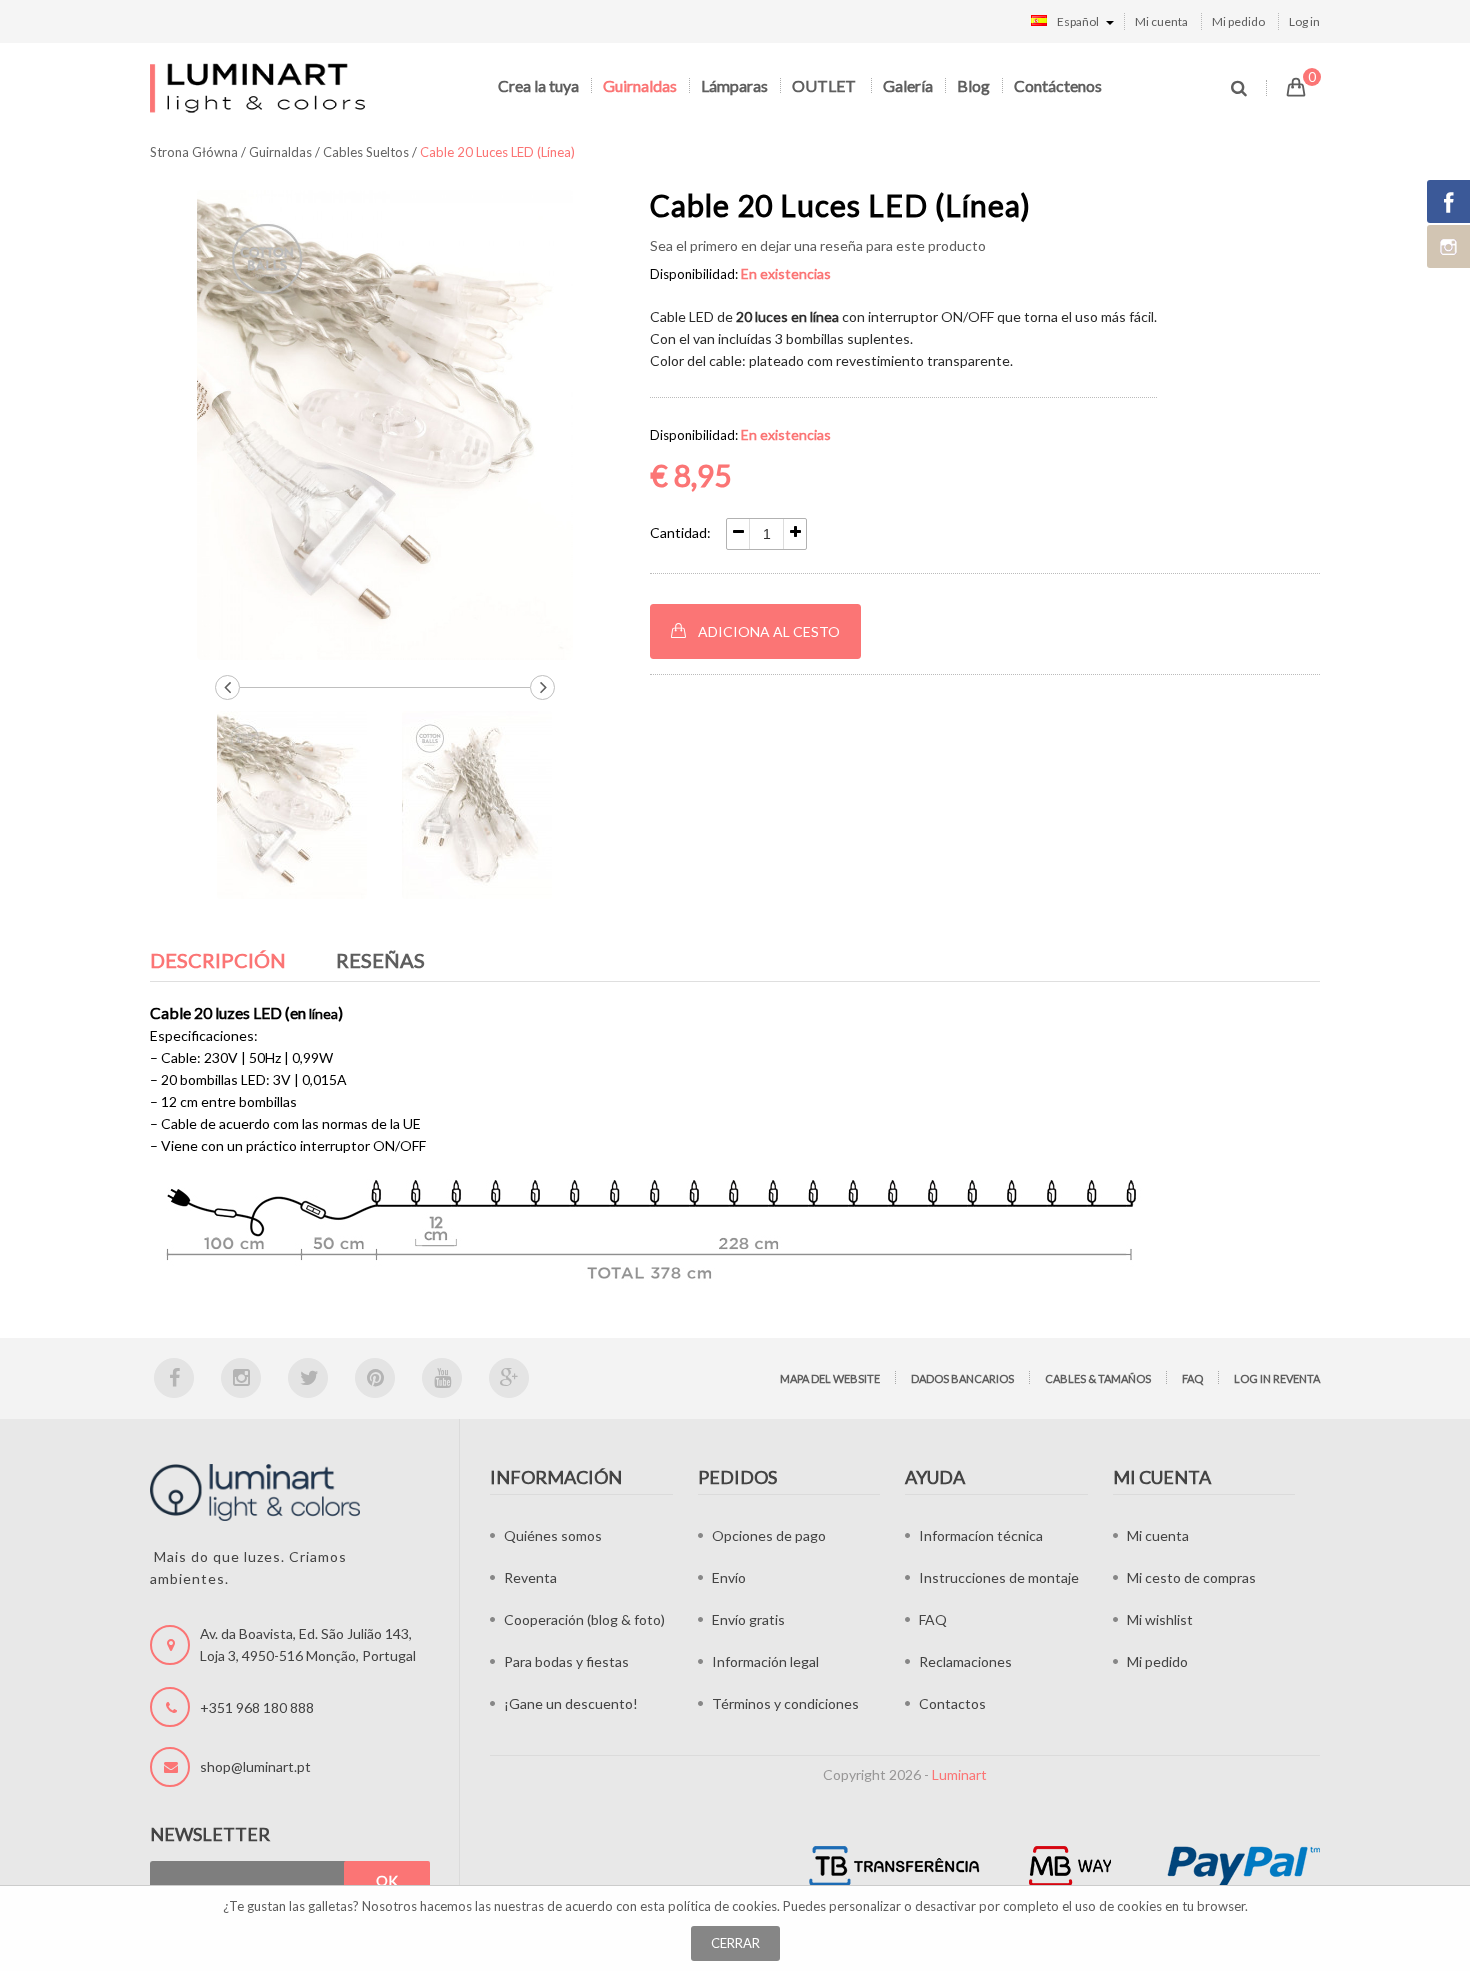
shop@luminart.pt (255, 1766)
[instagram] (241, 1378)
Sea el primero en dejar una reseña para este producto (818, 245)
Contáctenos (1058, 85)
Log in (1304, 21)
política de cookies (722, 1906)
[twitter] (308, 1378)
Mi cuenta (1161, 21)
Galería (908, 85)
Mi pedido (1238, 21)
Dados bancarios (962, 1378)
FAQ (1192, 1378)
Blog (973, 85)
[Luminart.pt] (259, 87)
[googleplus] (509, 1378)
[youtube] (442, 1378)
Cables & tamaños (1098, 1378)
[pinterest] (375, 1378)
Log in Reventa (1277, 1378)
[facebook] (174, 1378)
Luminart (959, 1774)
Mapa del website (830, 1378)
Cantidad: (680, 532)
